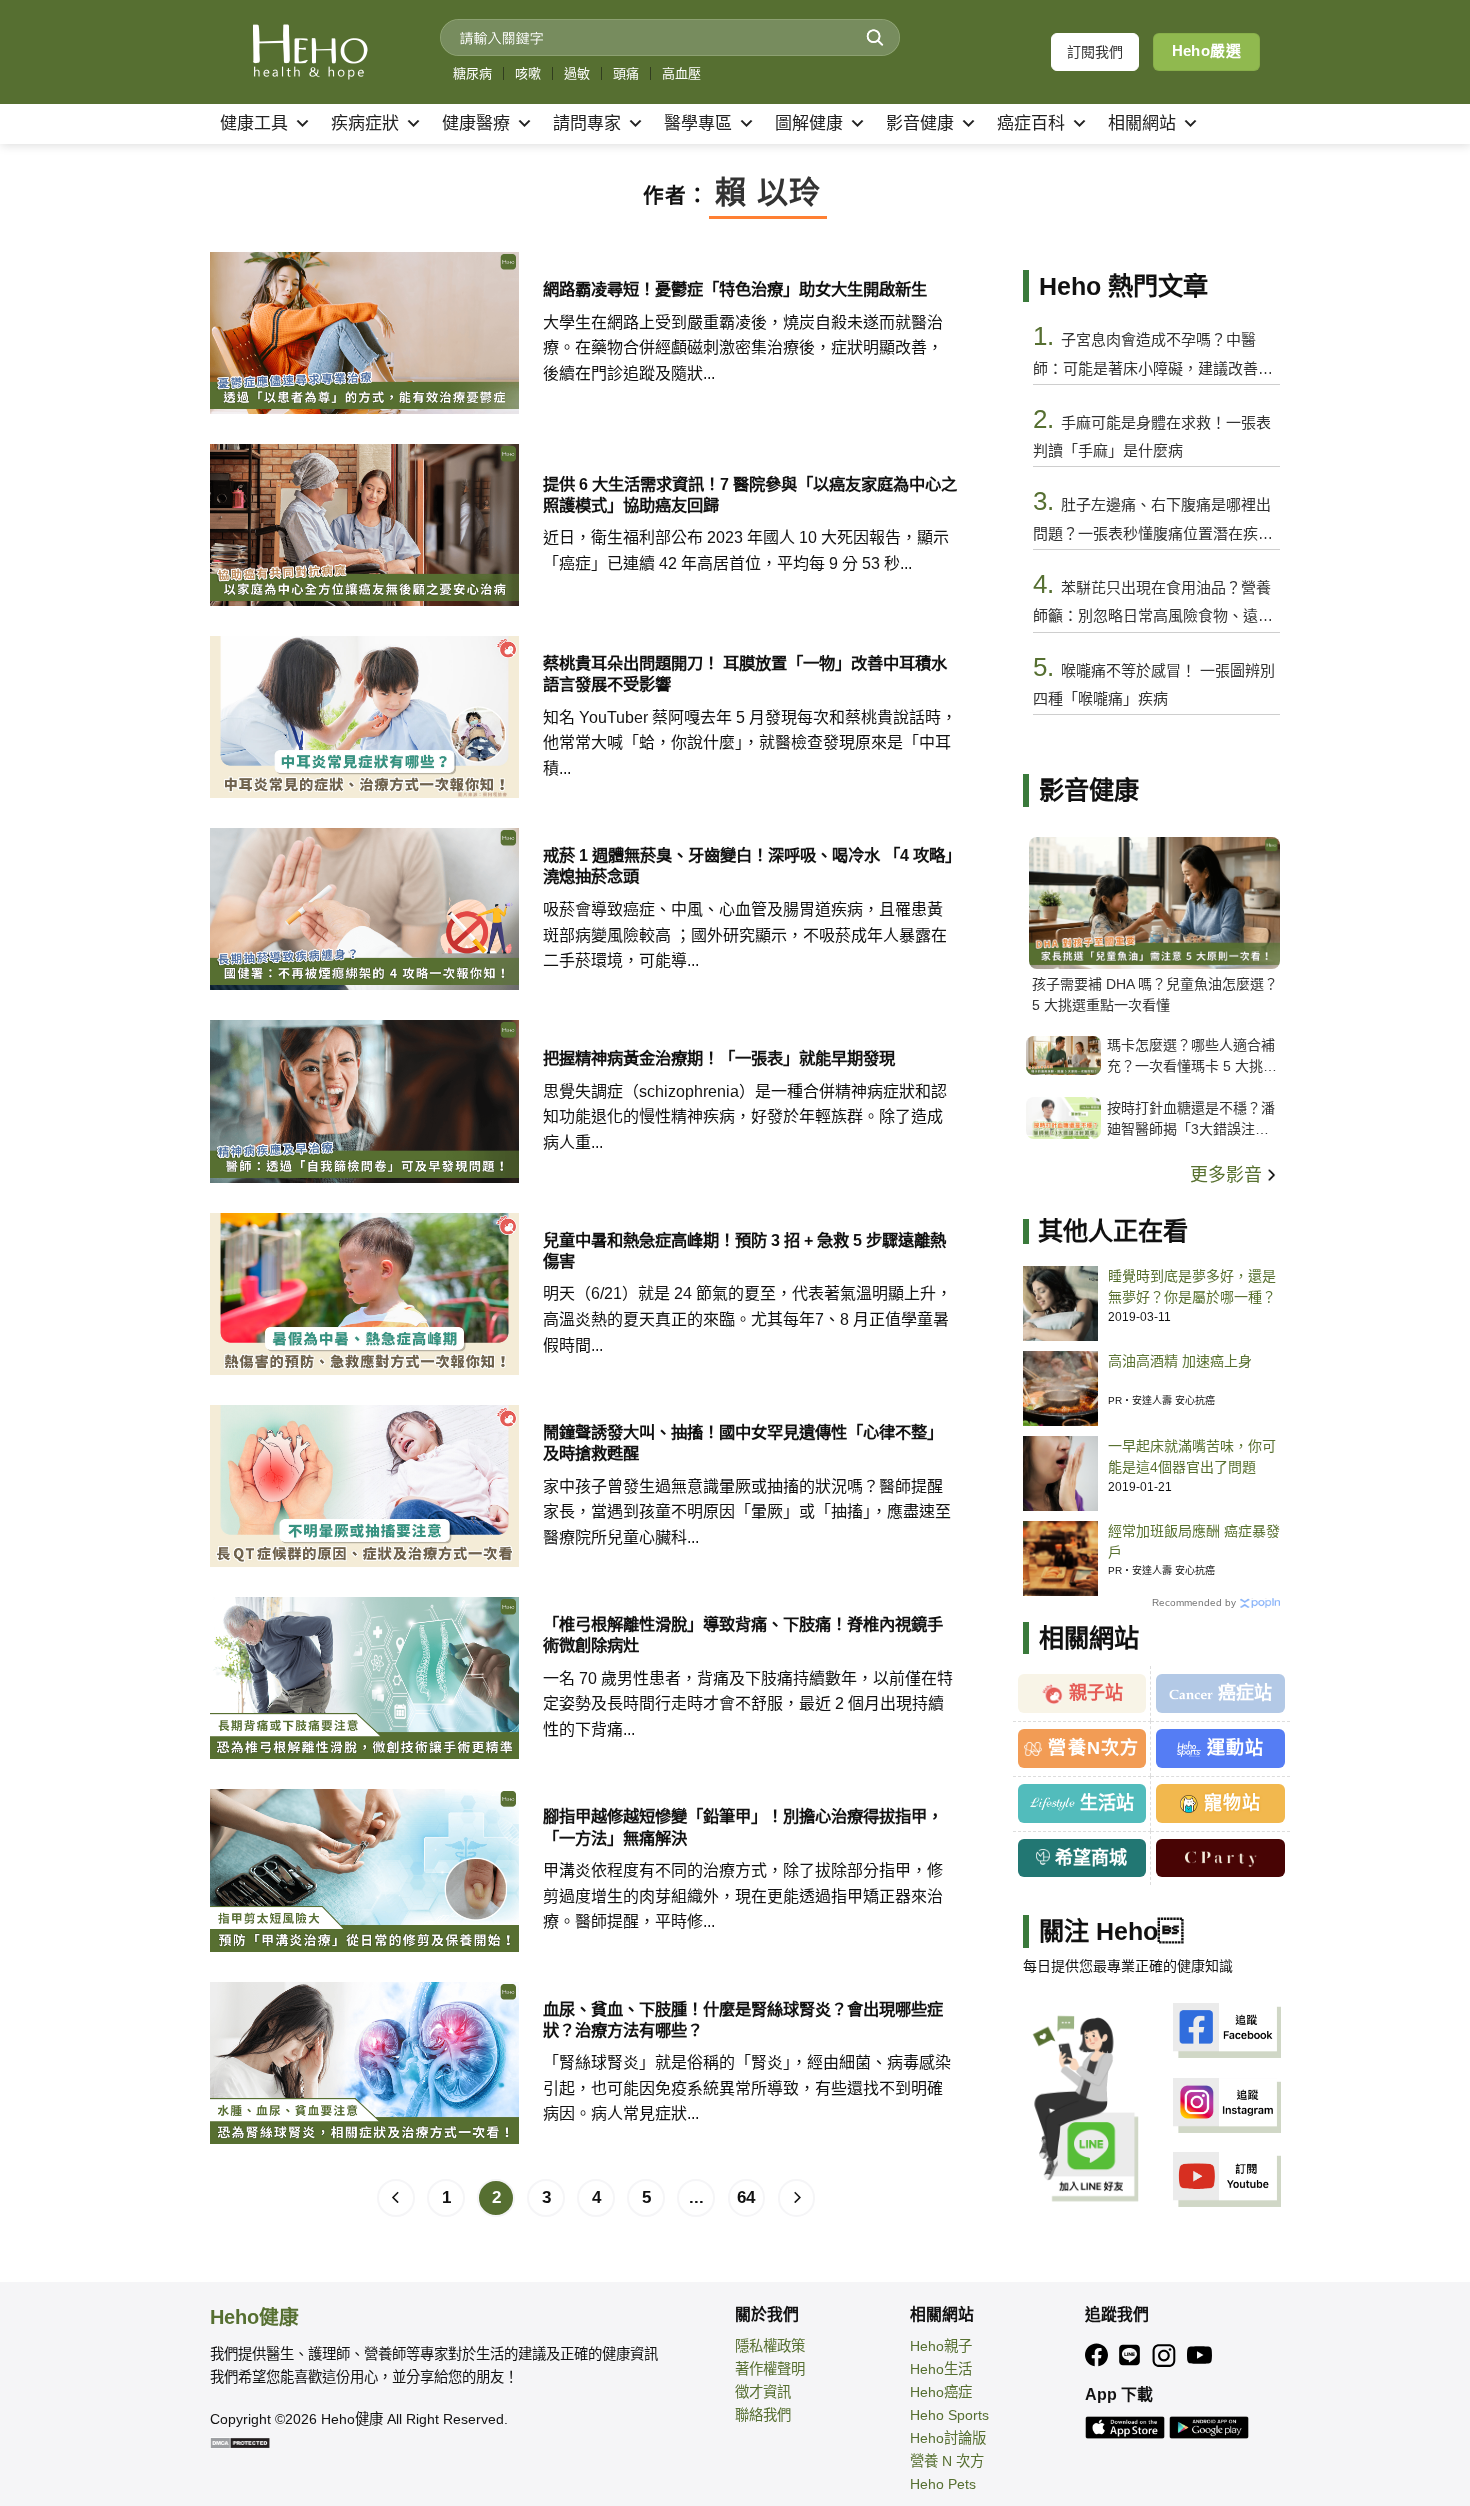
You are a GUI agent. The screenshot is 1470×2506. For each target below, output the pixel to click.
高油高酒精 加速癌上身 (1180, 1361)
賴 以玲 (768, 192)
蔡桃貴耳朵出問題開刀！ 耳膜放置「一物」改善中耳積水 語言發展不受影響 (745, 673)
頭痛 (626, 73)
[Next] (797, 2198)
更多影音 (1228, 1175)
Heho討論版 (948, 2438)
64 (746, 2197)
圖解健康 (809, 123)
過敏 (577, 73)
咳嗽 (528, 73)
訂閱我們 (1095, 52)
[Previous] (396, 2198)
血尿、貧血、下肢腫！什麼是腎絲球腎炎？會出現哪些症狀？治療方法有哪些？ (743, 2019)
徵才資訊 (763, 2392)
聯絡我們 (763, 2415)
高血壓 (681, 73)
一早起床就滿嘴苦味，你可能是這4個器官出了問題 (1192, 1456)
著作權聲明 (770, 2369)
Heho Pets (943, 2484)
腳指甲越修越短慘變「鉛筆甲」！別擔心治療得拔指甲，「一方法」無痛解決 (743, 1826)
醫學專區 (698, 123)
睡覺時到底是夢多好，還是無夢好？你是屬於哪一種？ (1192, 1286)
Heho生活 (941, 2369)
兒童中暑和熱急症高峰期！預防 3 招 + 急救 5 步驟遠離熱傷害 (744, 1250)
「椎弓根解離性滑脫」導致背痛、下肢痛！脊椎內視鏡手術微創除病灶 (743, 1634)
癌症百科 (1031, 123)
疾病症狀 (365, 123)
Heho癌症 (941, 2392)
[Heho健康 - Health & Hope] (310, 52)
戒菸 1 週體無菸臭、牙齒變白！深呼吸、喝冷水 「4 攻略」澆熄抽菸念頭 (748, 865)
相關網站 (1142, 123)
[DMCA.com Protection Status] (240, 2442)
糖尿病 (472, 73)
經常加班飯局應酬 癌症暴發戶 (1194, 1541)
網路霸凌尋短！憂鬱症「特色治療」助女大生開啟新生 (735, 289)
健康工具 (254, 123)
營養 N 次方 (947, 2461)
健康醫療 (476, 123)
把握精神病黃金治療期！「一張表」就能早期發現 (719, 1058)
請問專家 (587, 123)
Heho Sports (949, 2415)
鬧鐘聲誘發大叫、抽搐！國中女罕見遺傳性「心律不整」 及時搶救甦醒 (743, 1442)
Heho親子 (941, 2346)
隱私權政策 (770, 2346)
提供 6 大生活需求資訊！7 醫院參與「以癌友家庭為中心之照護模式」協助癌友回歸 (750, 494)
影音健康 (920, 123)
